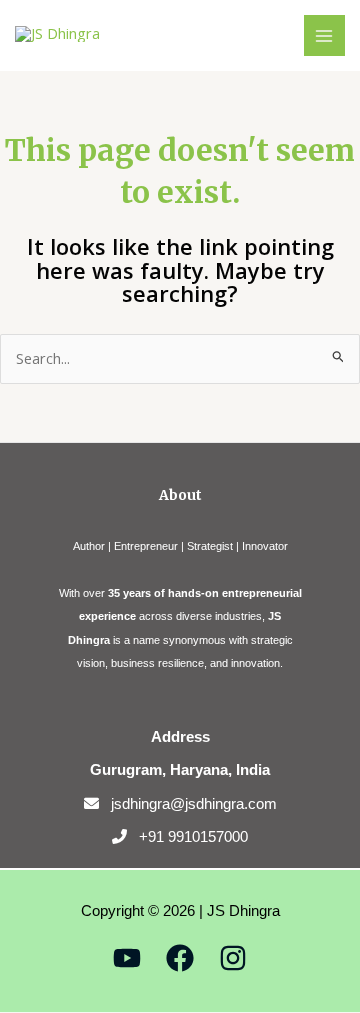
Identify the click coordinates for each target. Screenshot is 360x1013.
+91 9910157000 (193, 836)
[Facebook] (180, 958)
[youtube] (127, 958)
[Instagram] (233, 958)
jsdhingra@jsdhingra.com (194, 803)
